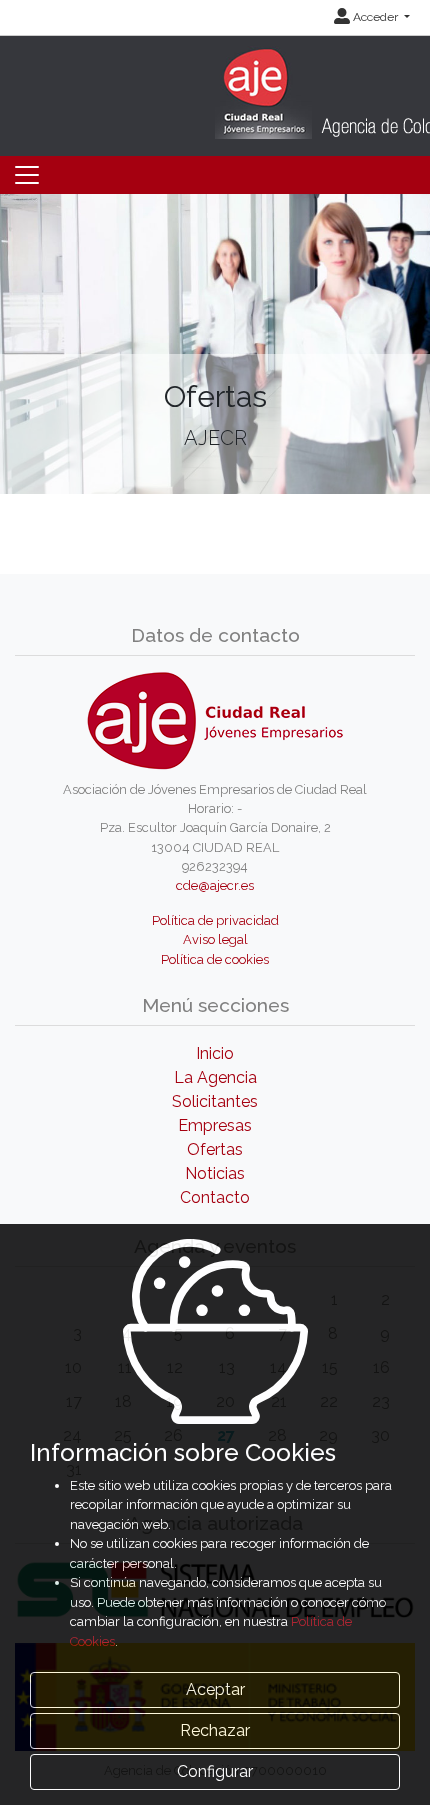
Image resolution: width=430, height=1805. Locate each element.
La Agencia (215, 1077)
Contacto (215, 1197)
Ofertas (215, 1149)
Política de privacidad (215, 920)
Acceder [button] (375, 17)
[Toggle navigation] (27, 175)
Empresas (215, 1125)
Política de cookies (215, 959)
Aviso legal (215, 939)
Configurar (215, 1771)
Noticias (215, 1173)
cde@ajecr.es (215, 885)
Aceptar (215, 1689)
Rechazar (215, 1730)
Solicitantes (215, 1101)
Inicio (215, 1053)
